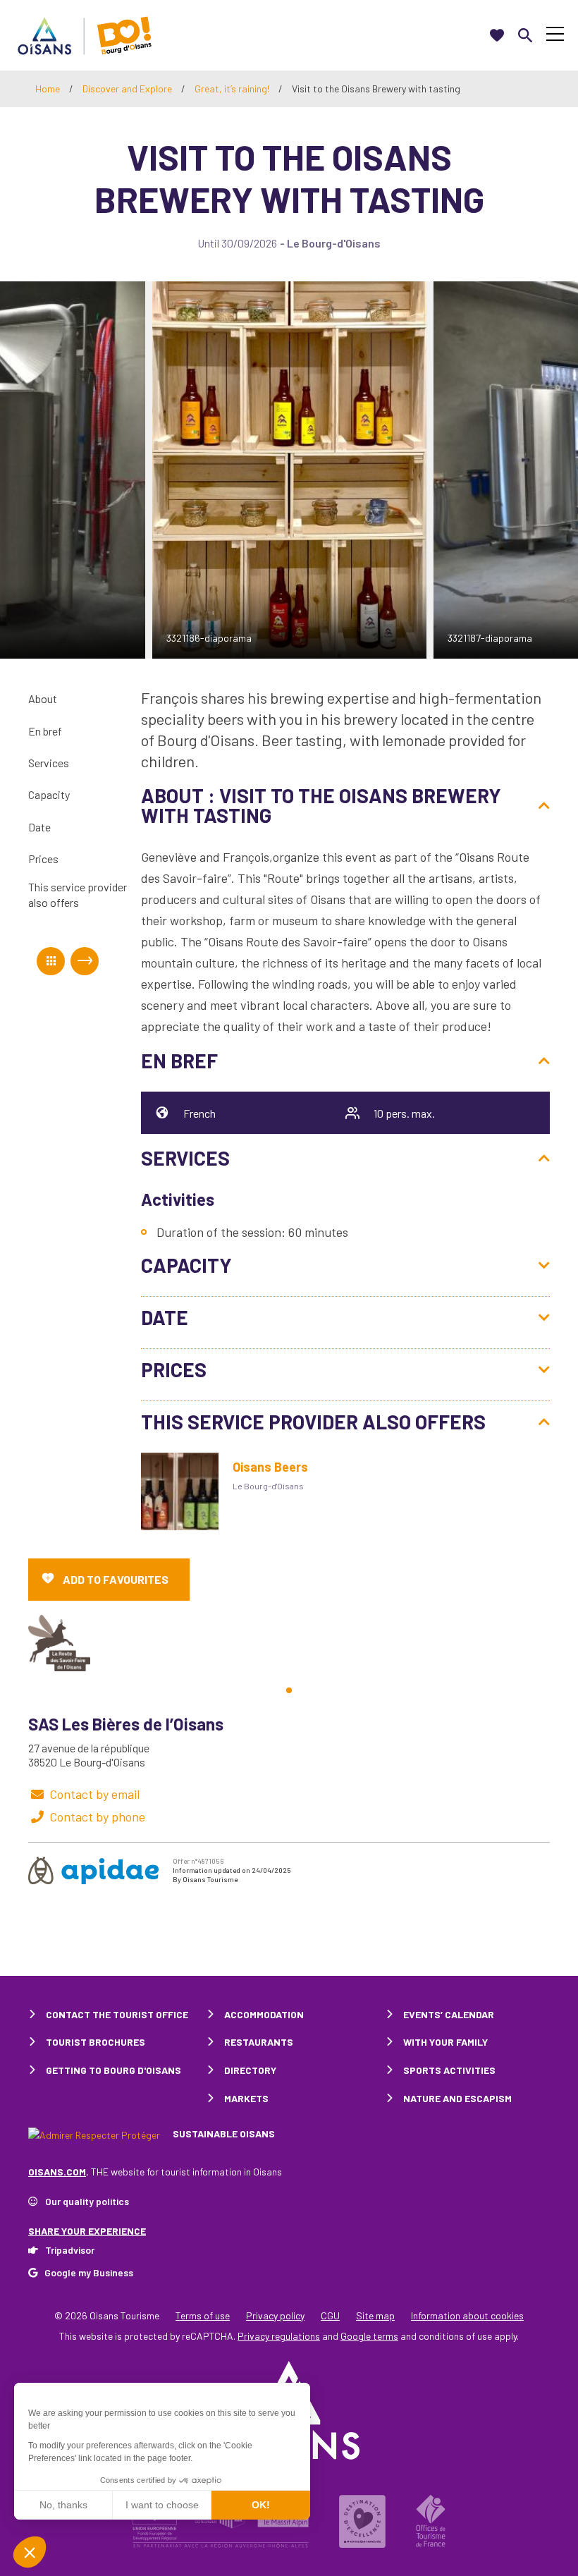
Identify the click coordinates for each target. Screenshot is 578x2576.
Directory (250, 2070)
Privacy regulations (279, 2336)
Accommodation (264, 2014)
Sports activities (449, 2070)
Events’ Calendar (449, 2014)
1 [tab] (289, 1690)
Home (48, 88)
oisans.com (57, 2172)
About (43, 698)
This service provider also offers (78, 895)
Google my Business (89, 2272)
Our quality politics (87, 2201)
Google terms (369, 2336)
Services (49, 763)
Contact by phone (97, 1817)
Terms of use (203, 2315)
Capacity (49, 794)
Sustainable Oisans (223, 2134)
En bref (45, 731)
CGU (330, 2315)
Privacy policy (275, 2315)
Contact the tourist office (117, 2014)
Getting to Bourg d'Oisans (113, 2070)
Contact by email (94, 1794)
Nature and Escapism (457, 2098)
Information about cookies (467, 2315)
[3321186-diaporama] (289, 470)
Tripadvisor (70, 2250)
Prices (43, 859)
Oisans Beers (270, 1467)
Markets (246, 2098)
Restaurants (259, 2042)
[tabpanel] (59, 1643)
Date (39, 827)
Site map (375, 2315)
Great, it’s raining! (233, 88)
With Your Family (445, 2042)
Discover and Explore (128, 88)
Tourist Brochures (96, 2042)
